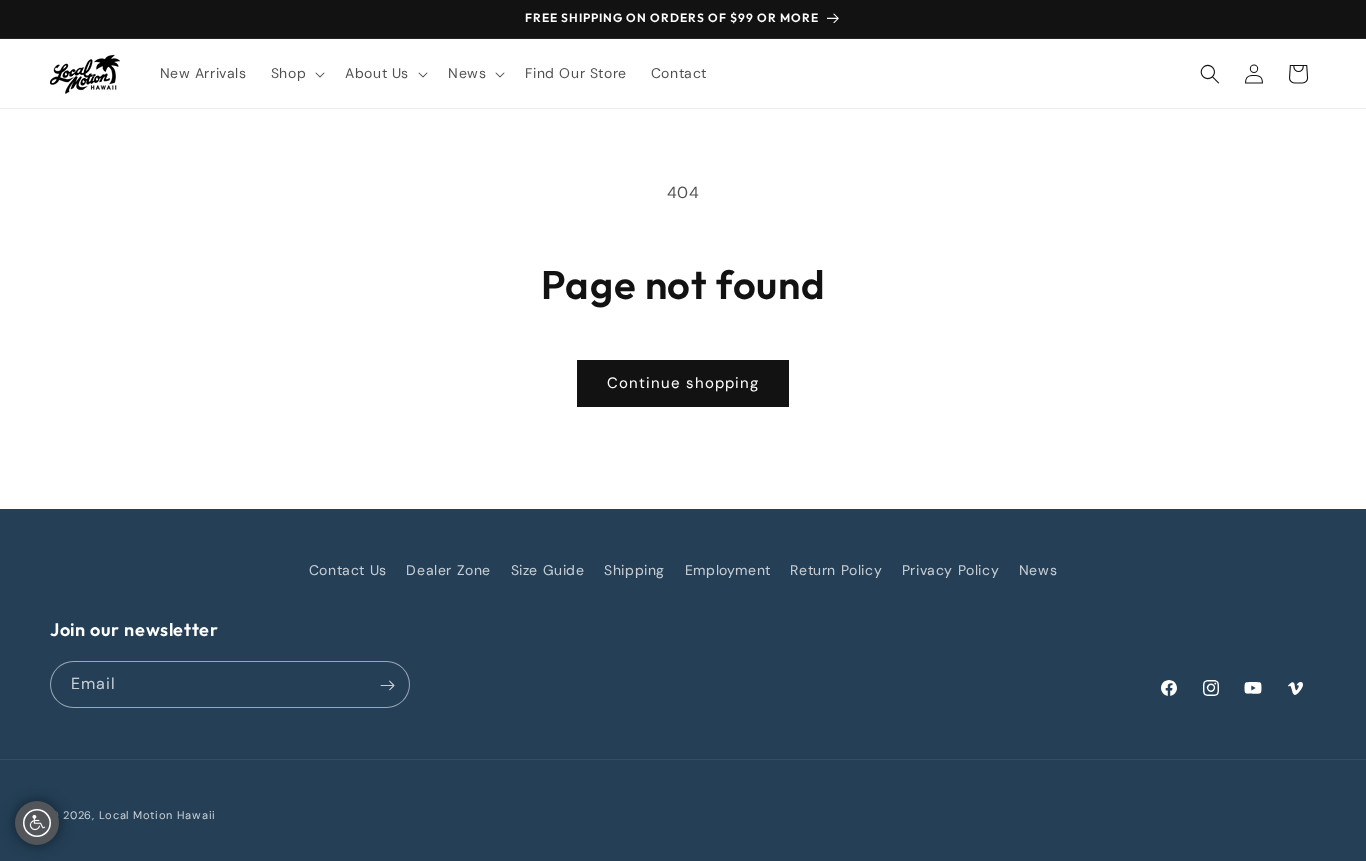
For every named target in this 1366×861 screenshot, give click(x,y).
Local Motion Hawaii (157, 815)
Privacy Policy (950, 570)
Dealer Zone (448, 570)
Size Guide (548, 570)
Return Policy (836, 570)
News (1038, 570)
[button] (296, 73)
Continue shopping (683, 383)
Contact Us (348, 570)
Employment (728, 570)
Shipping (634, 570)
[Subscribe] (387, 685)
